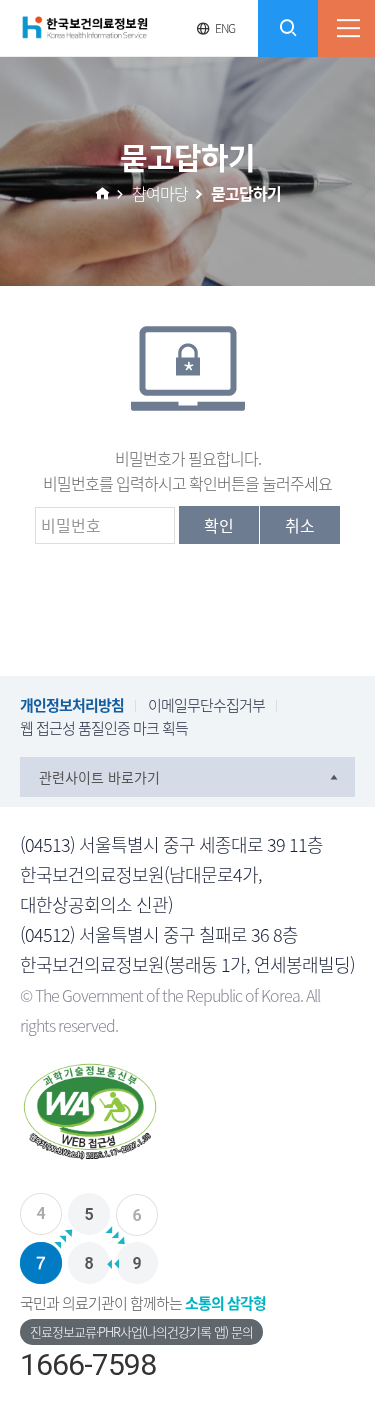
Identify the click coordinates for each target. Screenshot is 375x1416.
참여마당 (160, 193)
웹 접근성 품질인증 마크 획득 (104, 728)
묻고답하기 (246, 193)
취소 (300, 525)
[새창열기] (187, 1116)
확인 (219, 525)
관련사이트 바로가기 (99, 777)
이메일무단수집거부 (206, 705)
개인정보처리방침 (72, 705)
